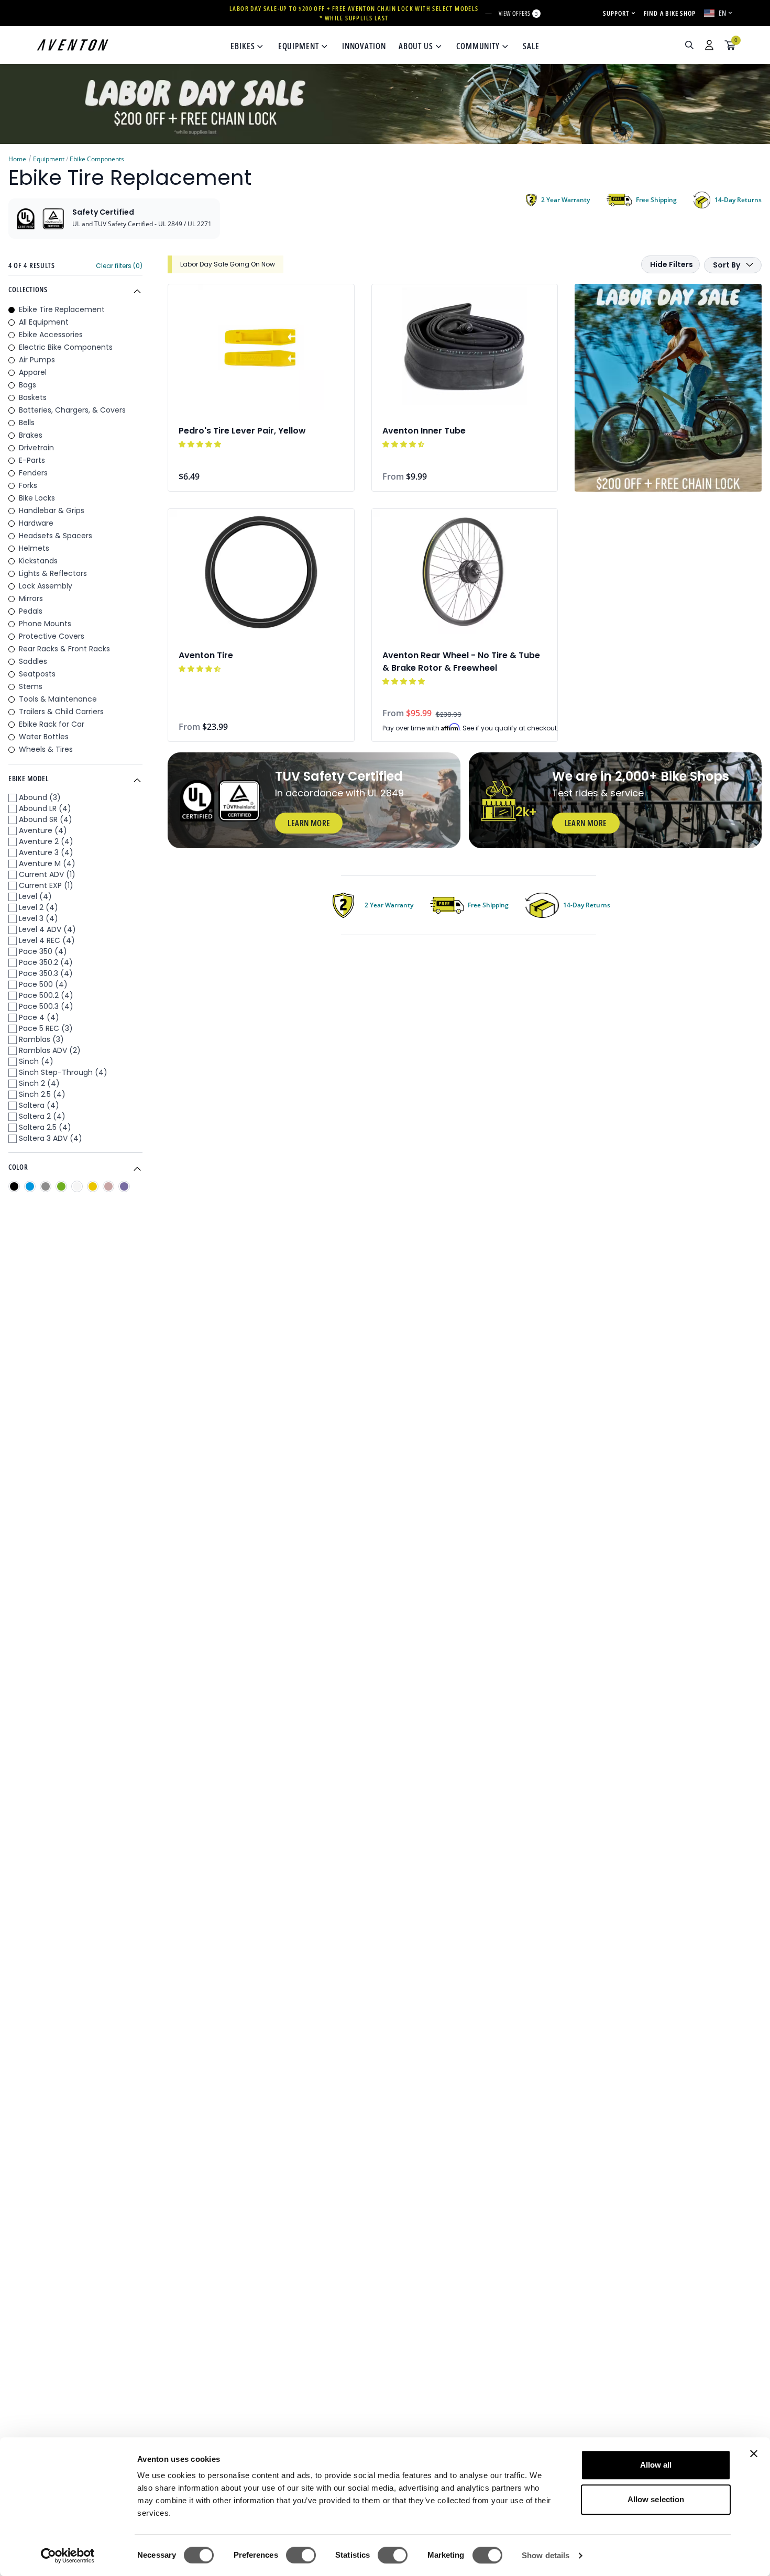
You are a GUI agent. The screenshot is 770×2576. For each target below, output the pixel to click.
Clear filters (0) (119, 266)
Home (17, 159)
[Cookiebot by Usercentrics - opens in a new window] (68, 2556)
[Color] (14, 1186)
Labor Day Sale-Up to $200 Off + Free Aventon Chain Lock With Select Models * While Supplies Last (354, 13)
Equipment (49, 159)
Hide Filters (672, 264)
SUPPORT (616, 13)
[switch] (301, 2555)
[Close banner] (754, 2453)
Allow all (656, 2465)
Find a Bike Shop (670, 13)
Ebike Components (97, 159)
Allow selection (656, 2499)
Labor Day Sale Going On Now (228, 264)
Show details (546, 2555)
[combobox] (633, 45)
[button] (201, 444)
